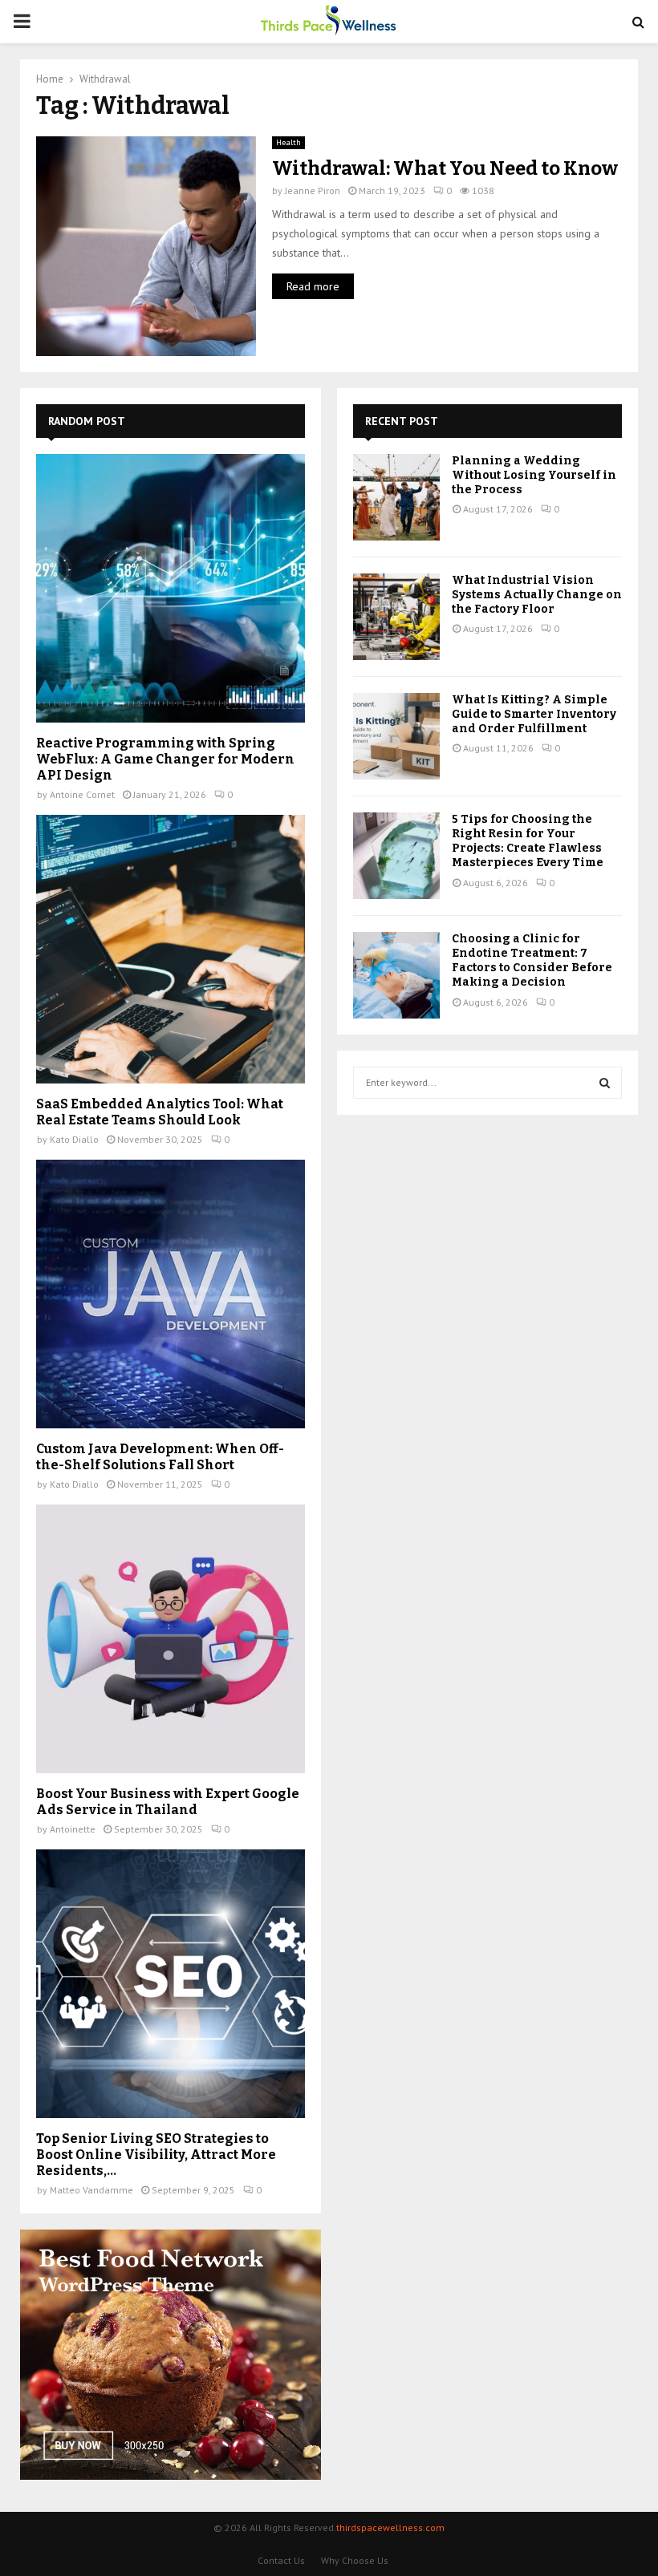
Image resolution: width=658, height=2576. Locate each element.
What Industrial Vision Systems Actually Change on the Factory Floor (537, 595)
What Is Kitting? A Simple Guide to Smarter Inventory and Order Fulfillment (534, 714)
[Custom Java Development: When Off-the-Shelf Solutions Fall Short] (171, 1294)
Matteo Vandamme (91, 2190)
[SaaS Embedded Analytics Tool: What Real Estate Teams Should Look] (171, 949)
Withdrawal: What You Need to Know (445, 168)
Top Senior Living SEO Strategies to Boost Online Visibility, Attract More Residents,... (156, 2155)
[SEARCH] (605, 1083)
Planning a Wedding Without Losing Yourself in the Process (534, 475)
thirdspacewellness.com (390, 2527)
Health (288, 142)
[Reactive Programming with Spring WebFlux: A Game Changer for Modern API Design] (171, 588)
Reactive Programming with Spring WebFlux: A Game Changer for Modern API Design (165, 759)
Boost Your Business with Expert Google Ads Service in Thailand (168, 1802)
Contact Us (281, 2560)
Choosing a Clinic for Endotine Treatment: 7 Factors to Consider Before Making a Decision (532, 961)
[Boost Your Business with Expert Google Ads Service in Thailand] (171, 1639)
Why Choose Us (355, 2560)
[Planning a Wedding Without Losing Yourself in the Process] (396, 497)
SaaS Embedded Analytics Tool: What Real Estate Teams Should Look (160, 1112)
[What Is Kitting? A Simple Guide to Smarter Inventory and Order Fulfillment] (396, 736)
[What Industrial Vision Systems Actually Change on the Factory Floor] (396, 617)
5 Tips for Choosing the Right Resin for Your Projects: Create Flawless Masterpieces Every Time (528, 841)
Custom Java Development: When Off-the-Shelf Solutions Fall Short (160, 1457)
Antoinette (73, 1829)
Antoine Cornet (82, 794)
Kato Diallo (74, 1139)
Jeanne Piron (313, 190)
